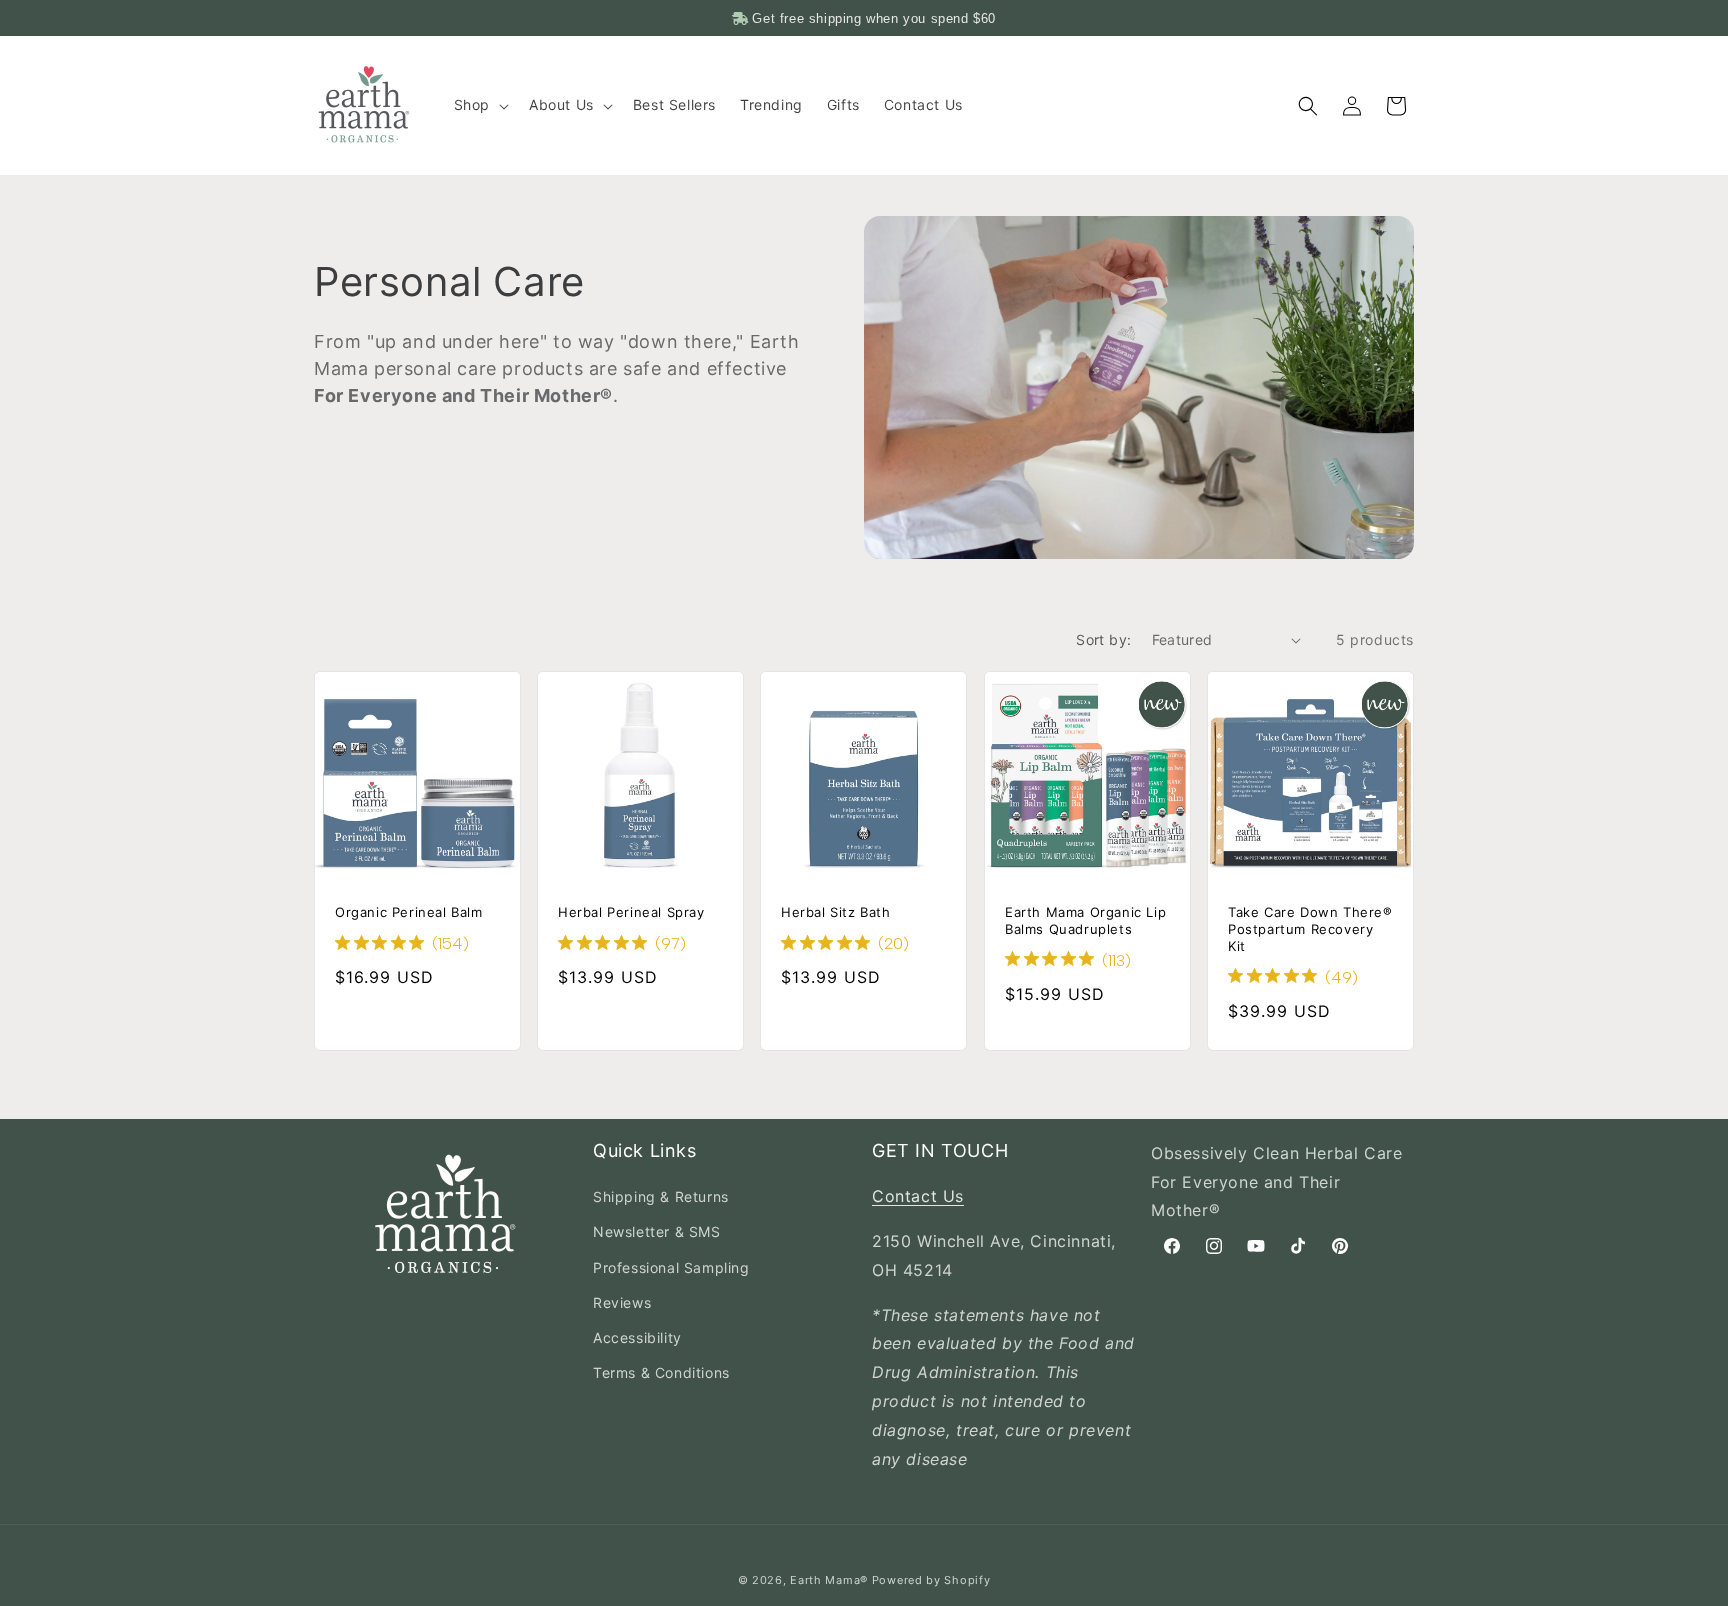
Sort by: (1103, 639)
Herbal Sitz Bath (836, 912)
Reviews (622, 1302)
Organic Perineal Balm (409, 912)
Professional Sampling (671, 1267)
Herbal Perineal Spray (631, 912)
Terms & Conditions (661, 1372)
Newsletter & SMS (657, 1232)
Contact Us (918, 1196)
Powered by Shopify (931, 1580)
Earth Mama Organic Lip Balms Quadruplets (1085, 920)
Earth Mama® (829, 1580)
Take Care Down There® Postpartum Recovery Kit (1310, 929)
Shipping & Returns (661, 1196)
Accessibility (637, 1337)
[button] (479, 105)
